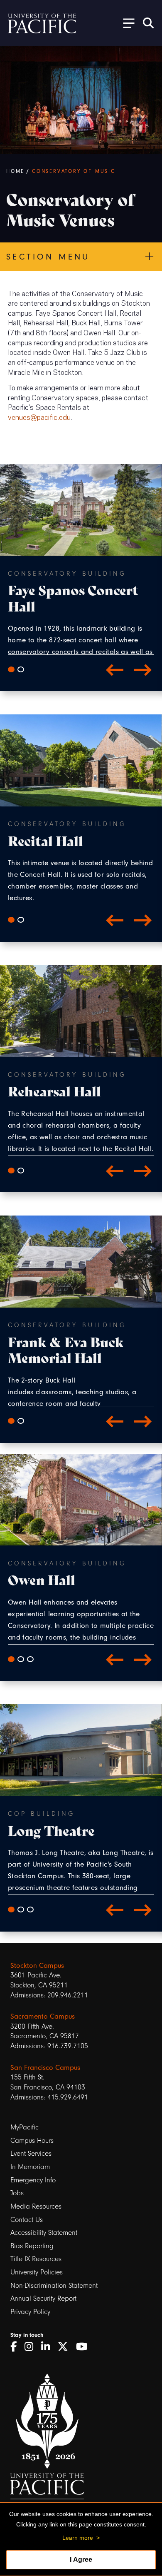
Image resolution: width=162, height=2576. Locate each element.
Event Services (31, 2153)
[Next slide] (143, 669)
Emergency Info (33, 2180)
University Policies (37, 2272)
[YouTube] (85, 2347)
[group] (81, 612)
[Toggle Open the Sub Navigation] (126, 23)
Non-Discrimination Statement (54, 2285)
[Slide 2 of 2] (21, 669)
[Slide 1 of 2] (11, 669)
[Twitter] (66, 2347)
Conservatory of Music (74, 171)
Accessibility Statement (44, 2233)
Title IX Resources (36, 2259)
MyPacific (25, 2127)
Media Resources (36, 2206)
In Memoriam (30, 2167)
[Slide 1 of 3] (11, 1659)
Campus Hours (32, 2140)
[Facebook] (16, 2347)
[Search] (148, 23)
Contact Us (27, 2220)
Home (15, 171)
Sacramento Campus (43, 2016)
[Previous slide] (115, 669)
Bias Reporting (32, 2246)
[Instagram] (32, 2347)
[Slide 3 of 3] (30, 1659)
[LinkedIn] (48, 2347)
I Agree (81, 2560)
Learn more (78, 2538)
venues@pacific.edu (39, 417)
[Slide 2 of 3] (21, 1659)
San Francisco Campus (45, 2067)
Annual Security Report (43, 2298)
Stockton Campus (37, 1965)
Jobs (17, 2193)
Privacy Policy (30, 2312)
